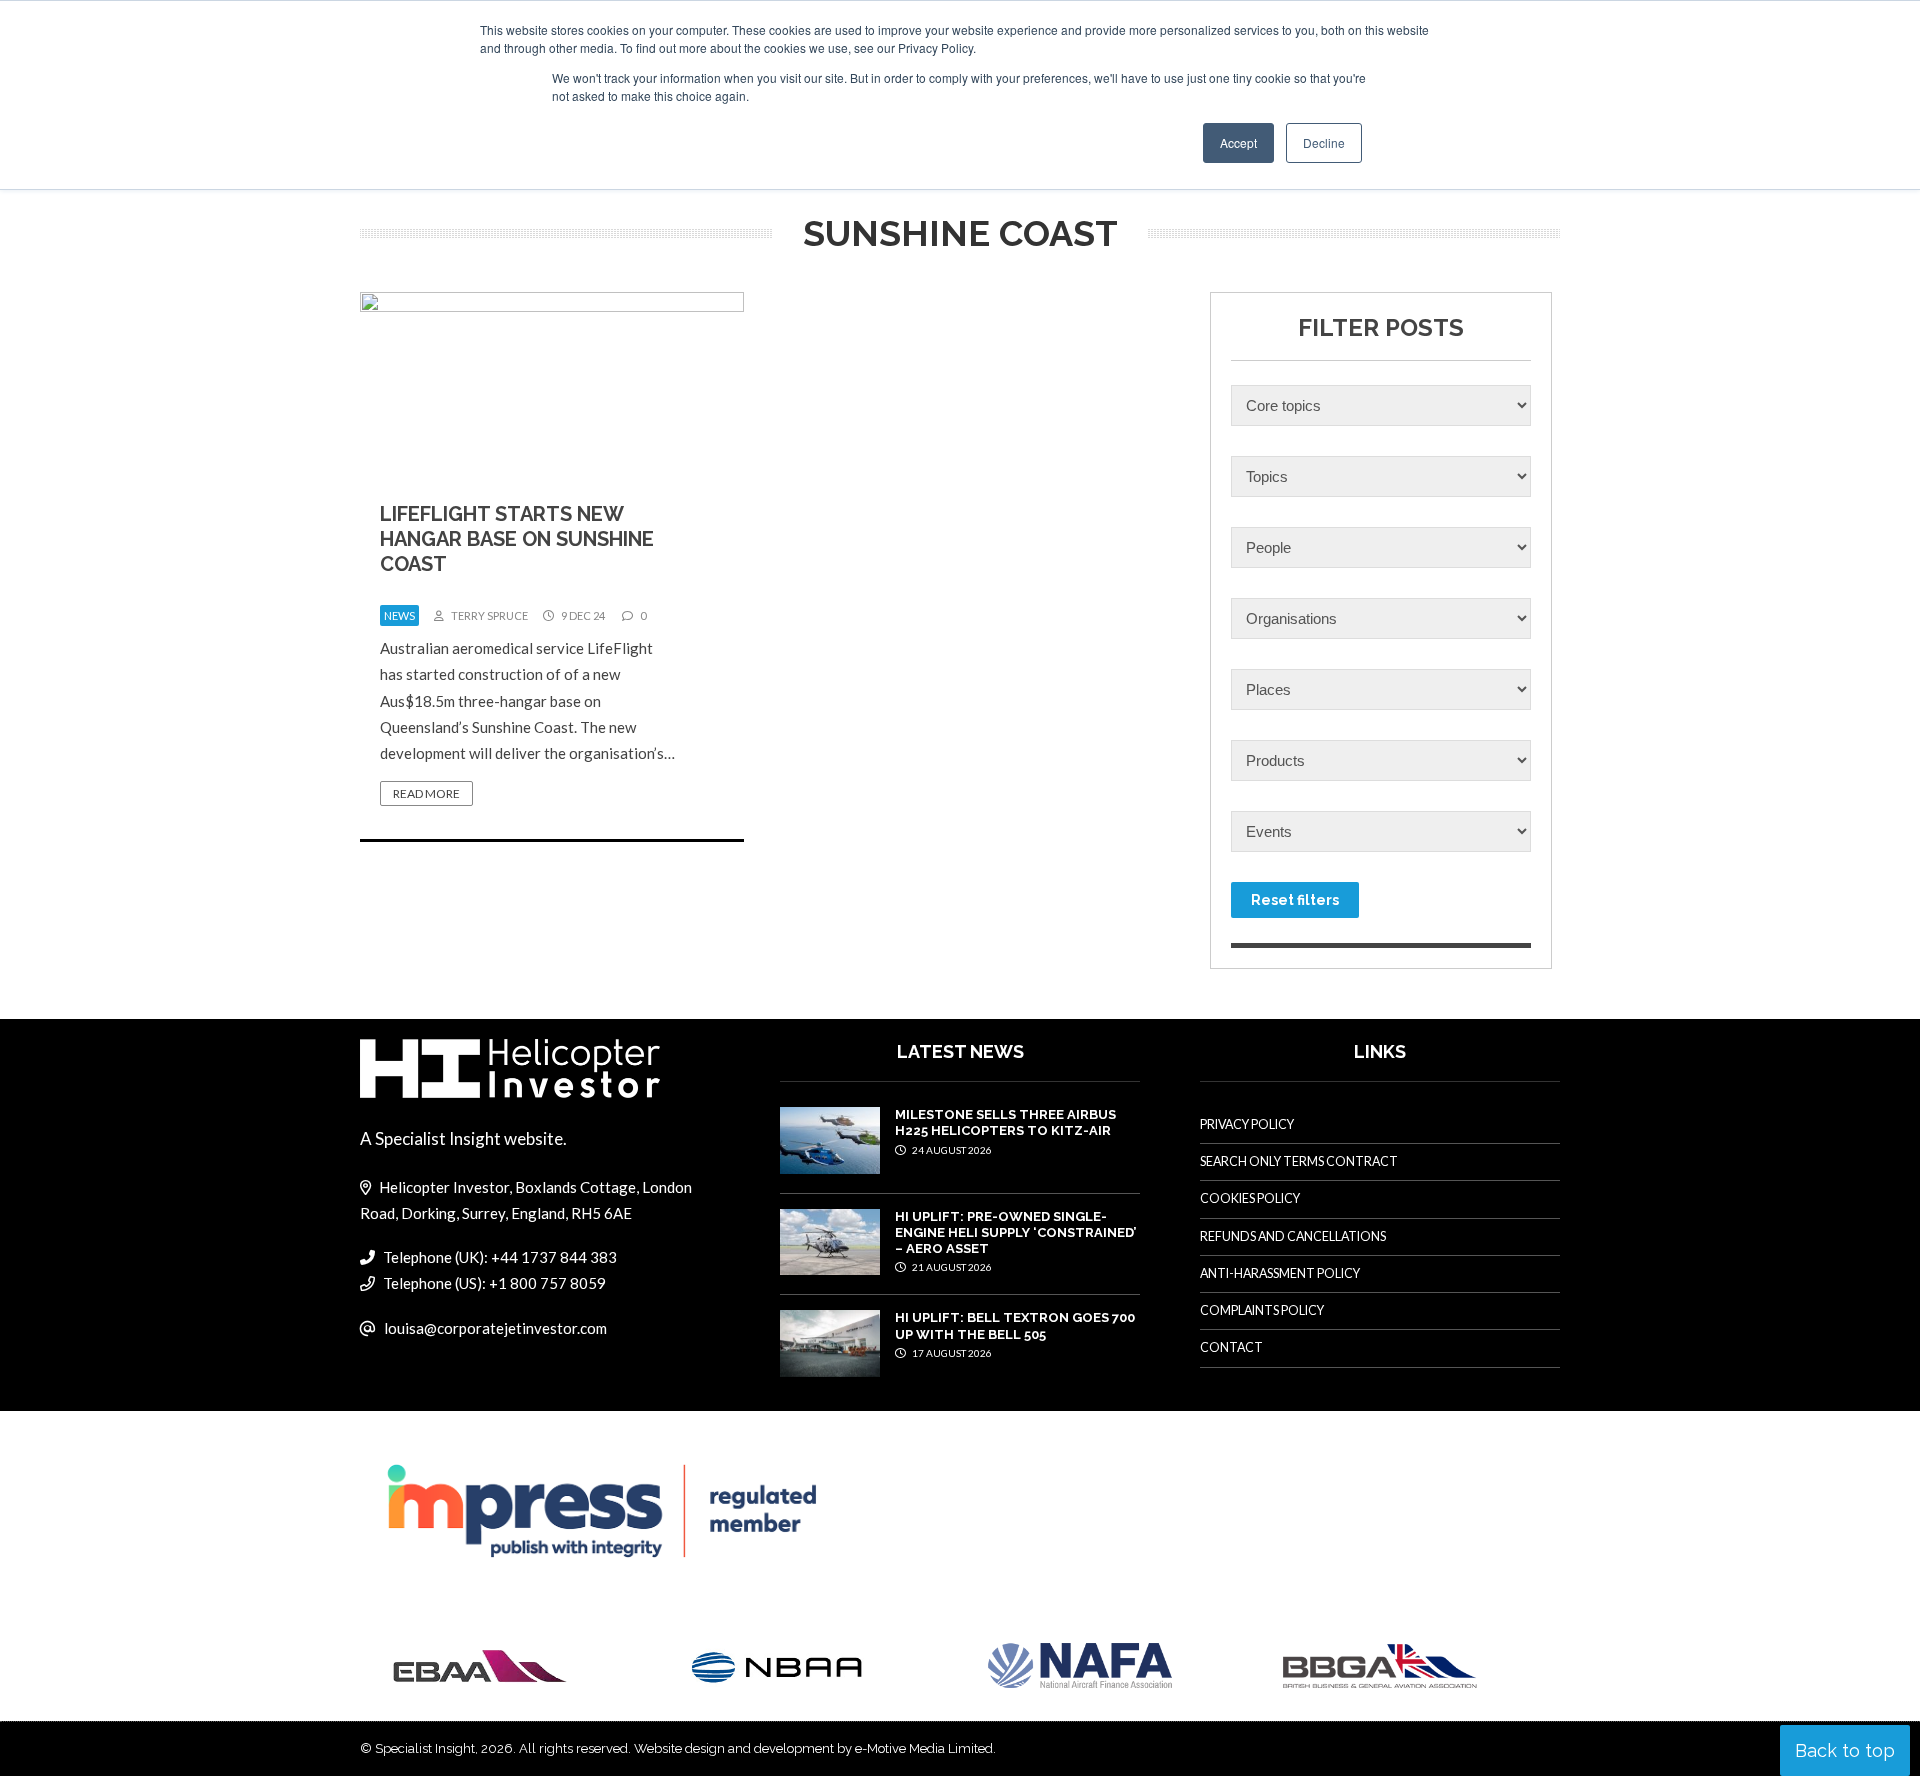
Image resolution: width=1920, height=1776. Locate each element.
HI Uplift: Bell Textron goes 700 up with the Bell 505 (1015, 1325)
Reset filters (1295, 900)
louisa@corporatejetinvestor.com (495, 1328)
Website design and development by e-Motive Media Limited (813, 1748)
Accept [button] (1238, 142)
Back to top (1845, 1750)
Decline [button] (1324, 142)
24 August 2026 (951, 1150)
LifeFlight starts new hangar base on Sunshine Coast (517, 539)
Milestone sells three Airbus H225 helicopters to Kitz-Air (1005, 1122)
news (399, 615)
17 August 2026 (951, 1353)
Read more (426, 793)
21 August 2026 (951, 1267)
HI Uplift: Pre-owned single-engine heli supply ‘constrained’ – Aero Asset (1015, 1233)
